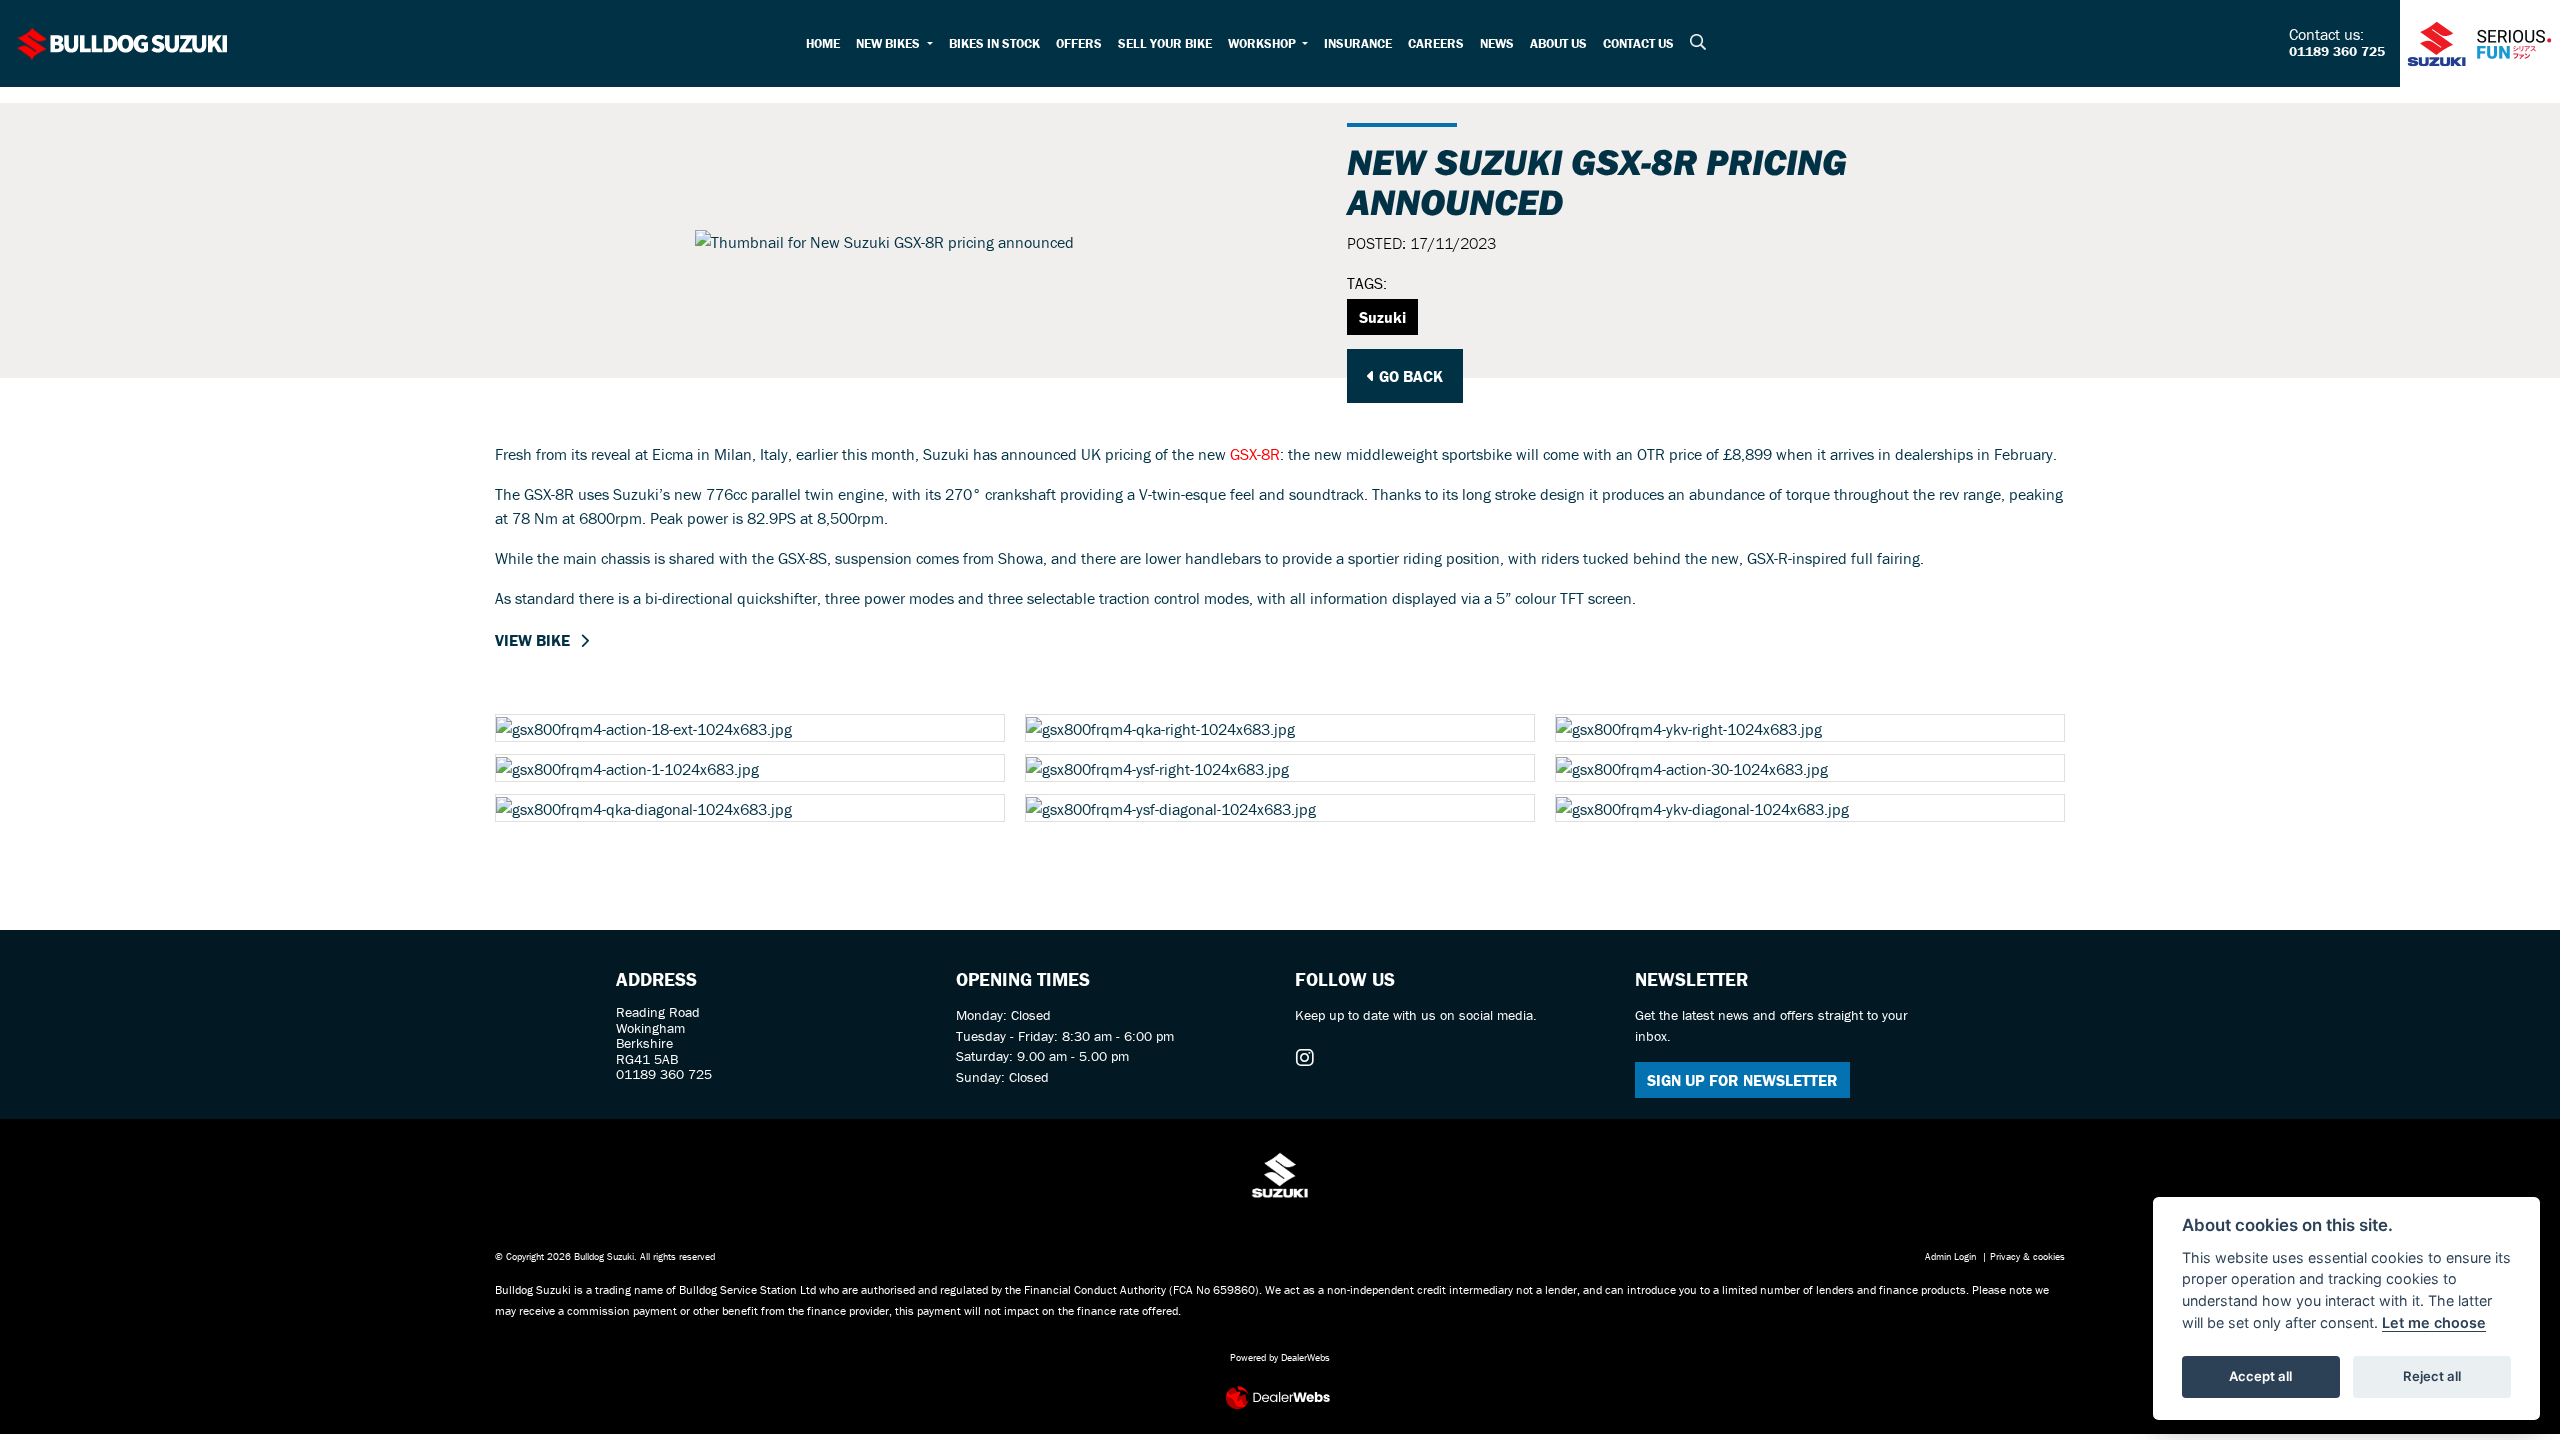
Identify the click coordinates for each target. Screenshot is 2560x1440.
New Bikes (889, 43)
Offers (1079, 43)
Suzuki (1382, 317)
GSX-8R (1255, 454)
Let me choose (2434, 1322)
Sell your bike (1165, 43)
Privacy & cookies (2027, 1256)
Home (823, 43)
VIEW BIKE (532, 640)
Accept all (2260, 1376)
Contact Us (1638, 43)
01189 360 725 (2337, 52)
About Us (1558, 43)
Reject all (2432, 1376)
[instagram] (1310, 1058)
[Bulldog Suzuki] (123, 41)
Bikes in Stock (994, 43)
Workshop (1263, 43)
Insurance (1358, 43)
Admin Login (1950, 1256)
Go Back (1409, 376)
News (1497, 43)
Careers (1436, 43)
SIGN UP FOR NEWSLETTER (1742, 1080)
